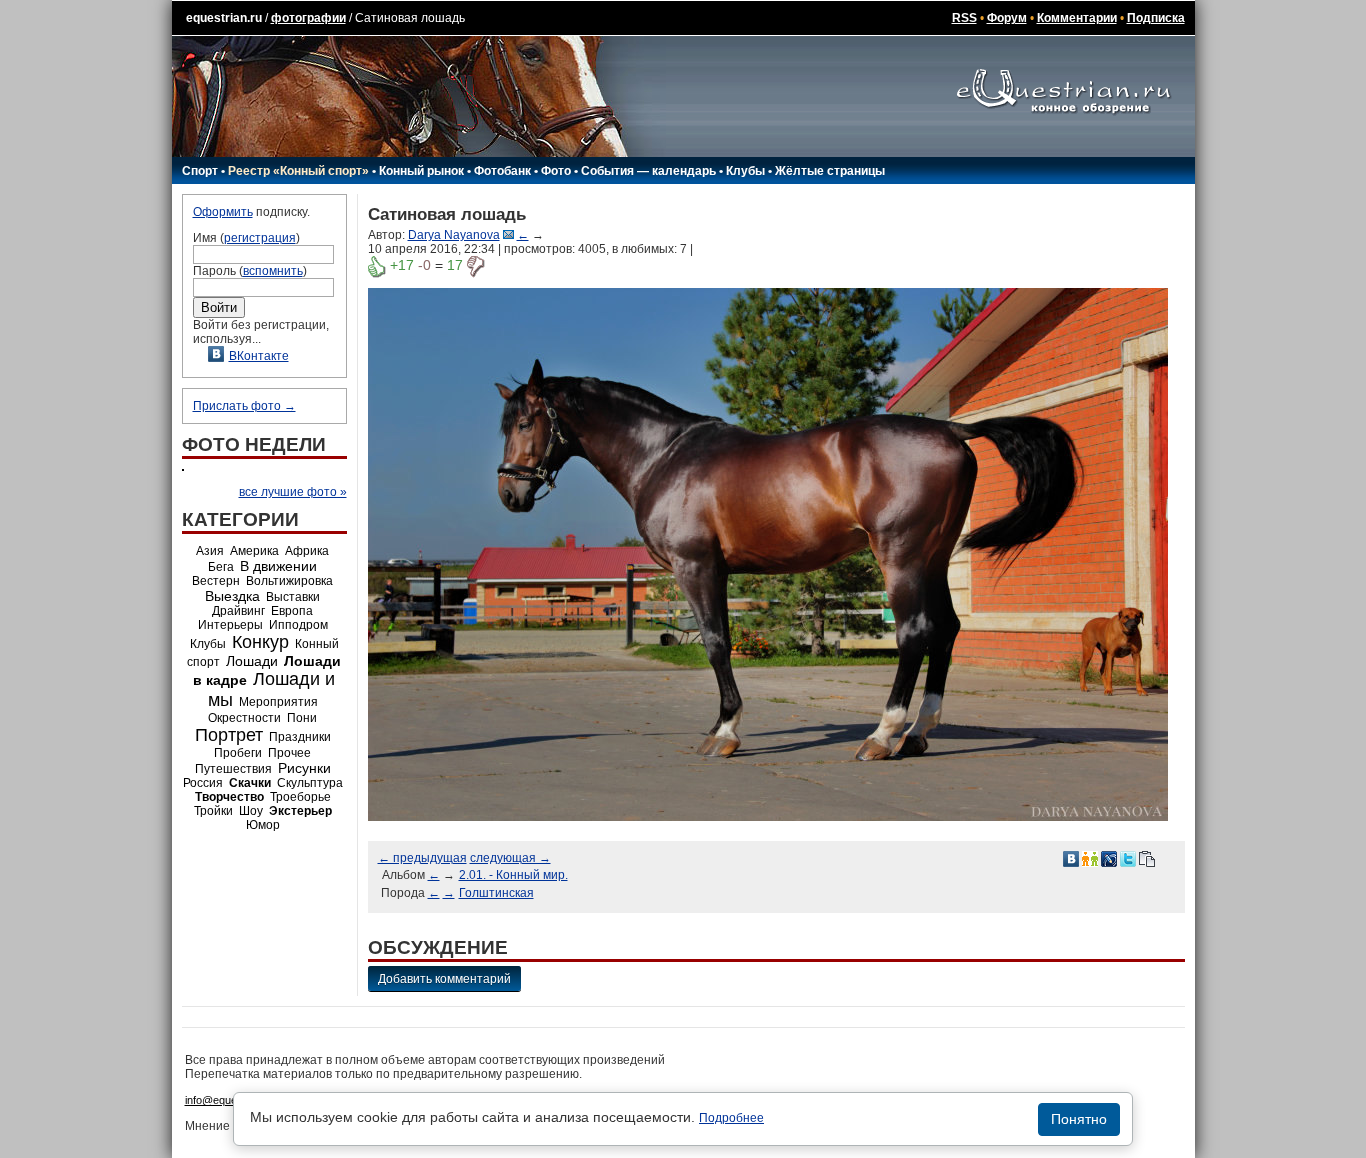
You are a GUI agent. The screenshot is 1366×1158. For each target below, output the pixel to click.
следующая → (510, 858)
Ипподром (298, 625)
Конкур (260, 642)
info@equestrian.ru (231, 1100)
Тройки (213, 811)
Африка (307, 551)
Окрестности (244, 718)
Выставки (293, 597)
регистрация (260, 238)
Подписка (1156, 18)
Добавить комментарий (444, 979)
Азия (210, 551)
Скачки (250, 783)
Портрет (229, 735)
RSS (964, 18)
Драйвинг (238, 611)
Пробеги (238, 753)
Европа (292, 611)
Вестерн (216, 581)
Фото (556, 171)
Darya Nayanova (454, 235)
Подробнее (731, 1118)
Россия (203, 783)
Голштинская (496, 893)
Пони (302, 718)
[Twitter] (1128, 858)
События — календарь (648, 171)
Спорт (200, 171)
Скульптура (310, 783)
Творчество (229, 797)
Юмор (263, 825)
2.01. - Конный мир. (513, 875)
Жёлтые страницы (830, 171)
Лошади (252, 661)
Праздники (300, 737)
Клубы (745, 171)
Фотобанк (502, 171)
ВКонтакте (259, 356)
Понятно (1079, 1119)
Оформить (223, 212)
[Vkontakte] (1071, 858)
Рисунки (304, 768)
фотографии (308, 18)
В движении (278, 566)
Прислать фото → (244, 406)
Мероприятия (278, 702)
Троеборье (300, 797)
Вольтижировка (289, 581)
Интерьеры (230, 625)
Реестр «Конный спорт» (298, 171)
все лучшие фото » (293, 492)
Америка (254, 551)
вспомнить (273, 271)
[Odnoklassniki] (1090, 858)
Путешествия (233, 769)
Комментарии (1077, 18)
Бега (221, 567)
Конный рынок (421, 171)
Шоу (251, 811)
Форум (1007, 18)
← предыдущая (422, 858)
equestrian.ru (224, 18)
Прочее (289, 753)
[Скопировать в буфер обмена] (1147, 858)
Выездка (232, 596)
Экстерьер (300, 811)
